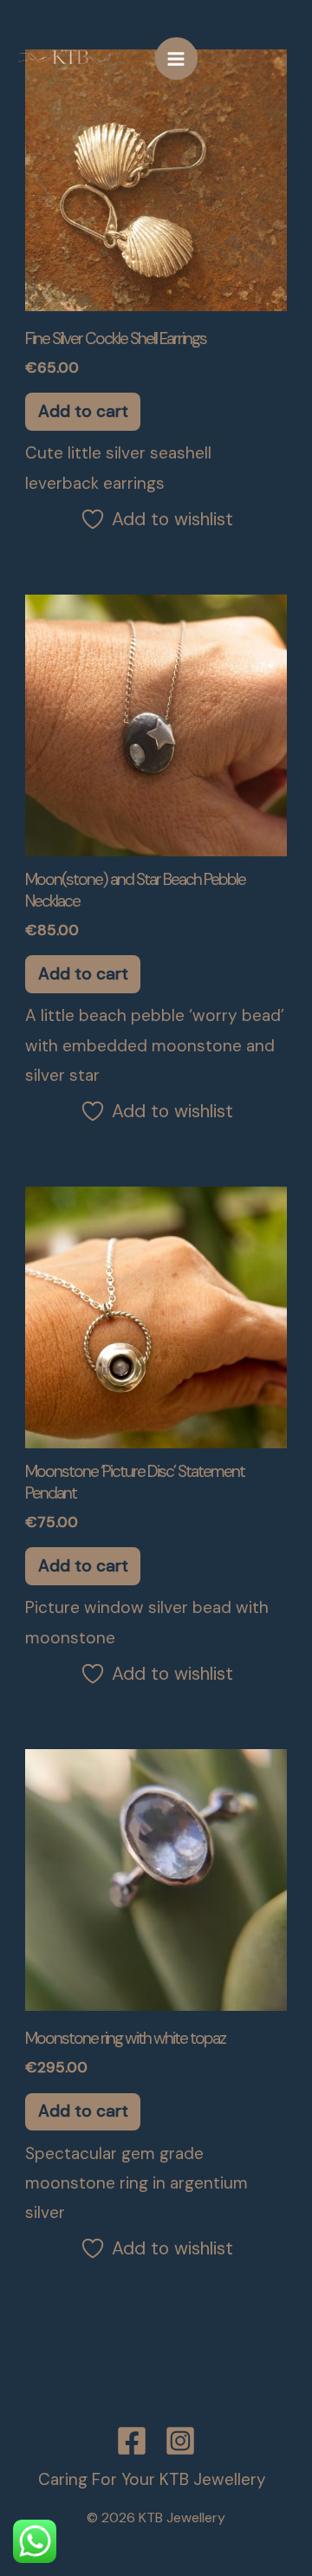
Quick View (156, 293)
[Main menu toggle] (176, 59)
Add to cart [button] (83, 411)
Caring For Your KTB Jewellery (152, 2479)
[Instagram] (180, 2441)
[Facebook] (132, 2441)
